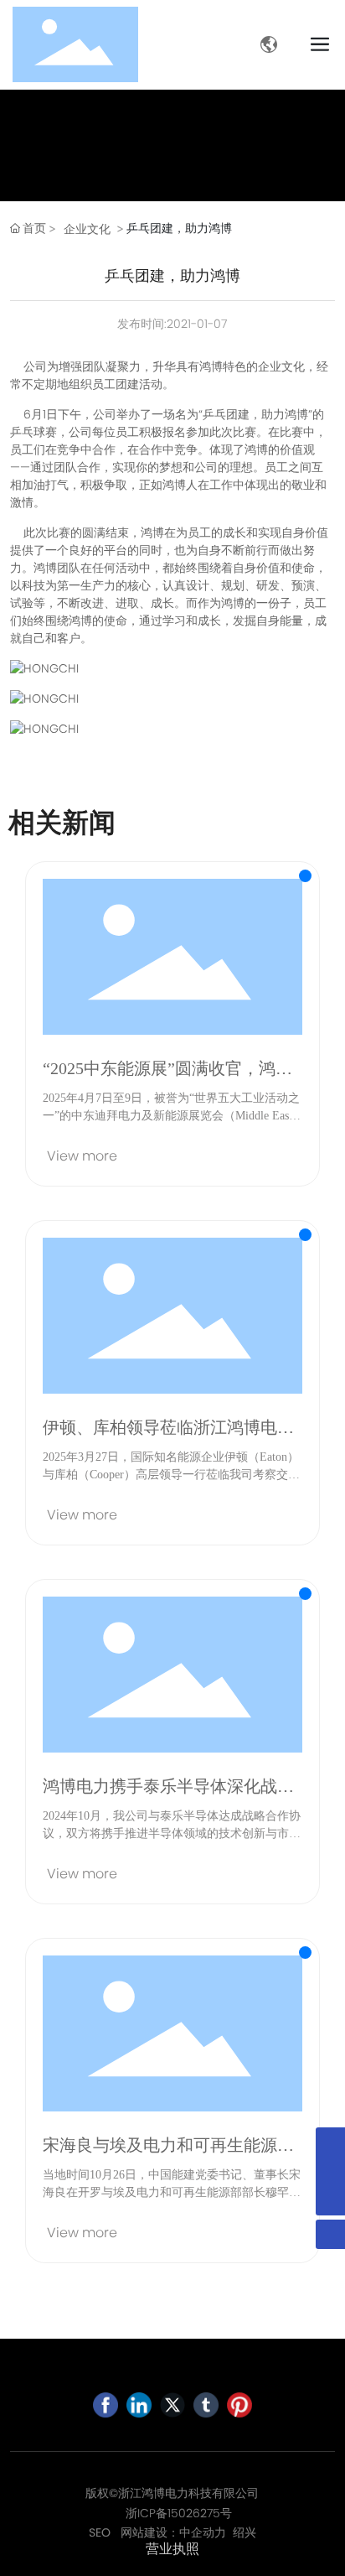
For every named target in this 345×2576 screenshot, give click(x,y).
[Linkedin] (139, 2405)
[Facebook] (106, 2405)
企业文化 (87, 229)
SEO (100, 2532)
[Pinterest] (239, 2405)
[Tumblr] (206, 2405)
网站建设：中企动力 (173, 2532)
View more (82, 1156)
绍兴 (245, 2532)
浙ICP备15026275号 (179, 2513)
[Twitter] (172, 2405)
